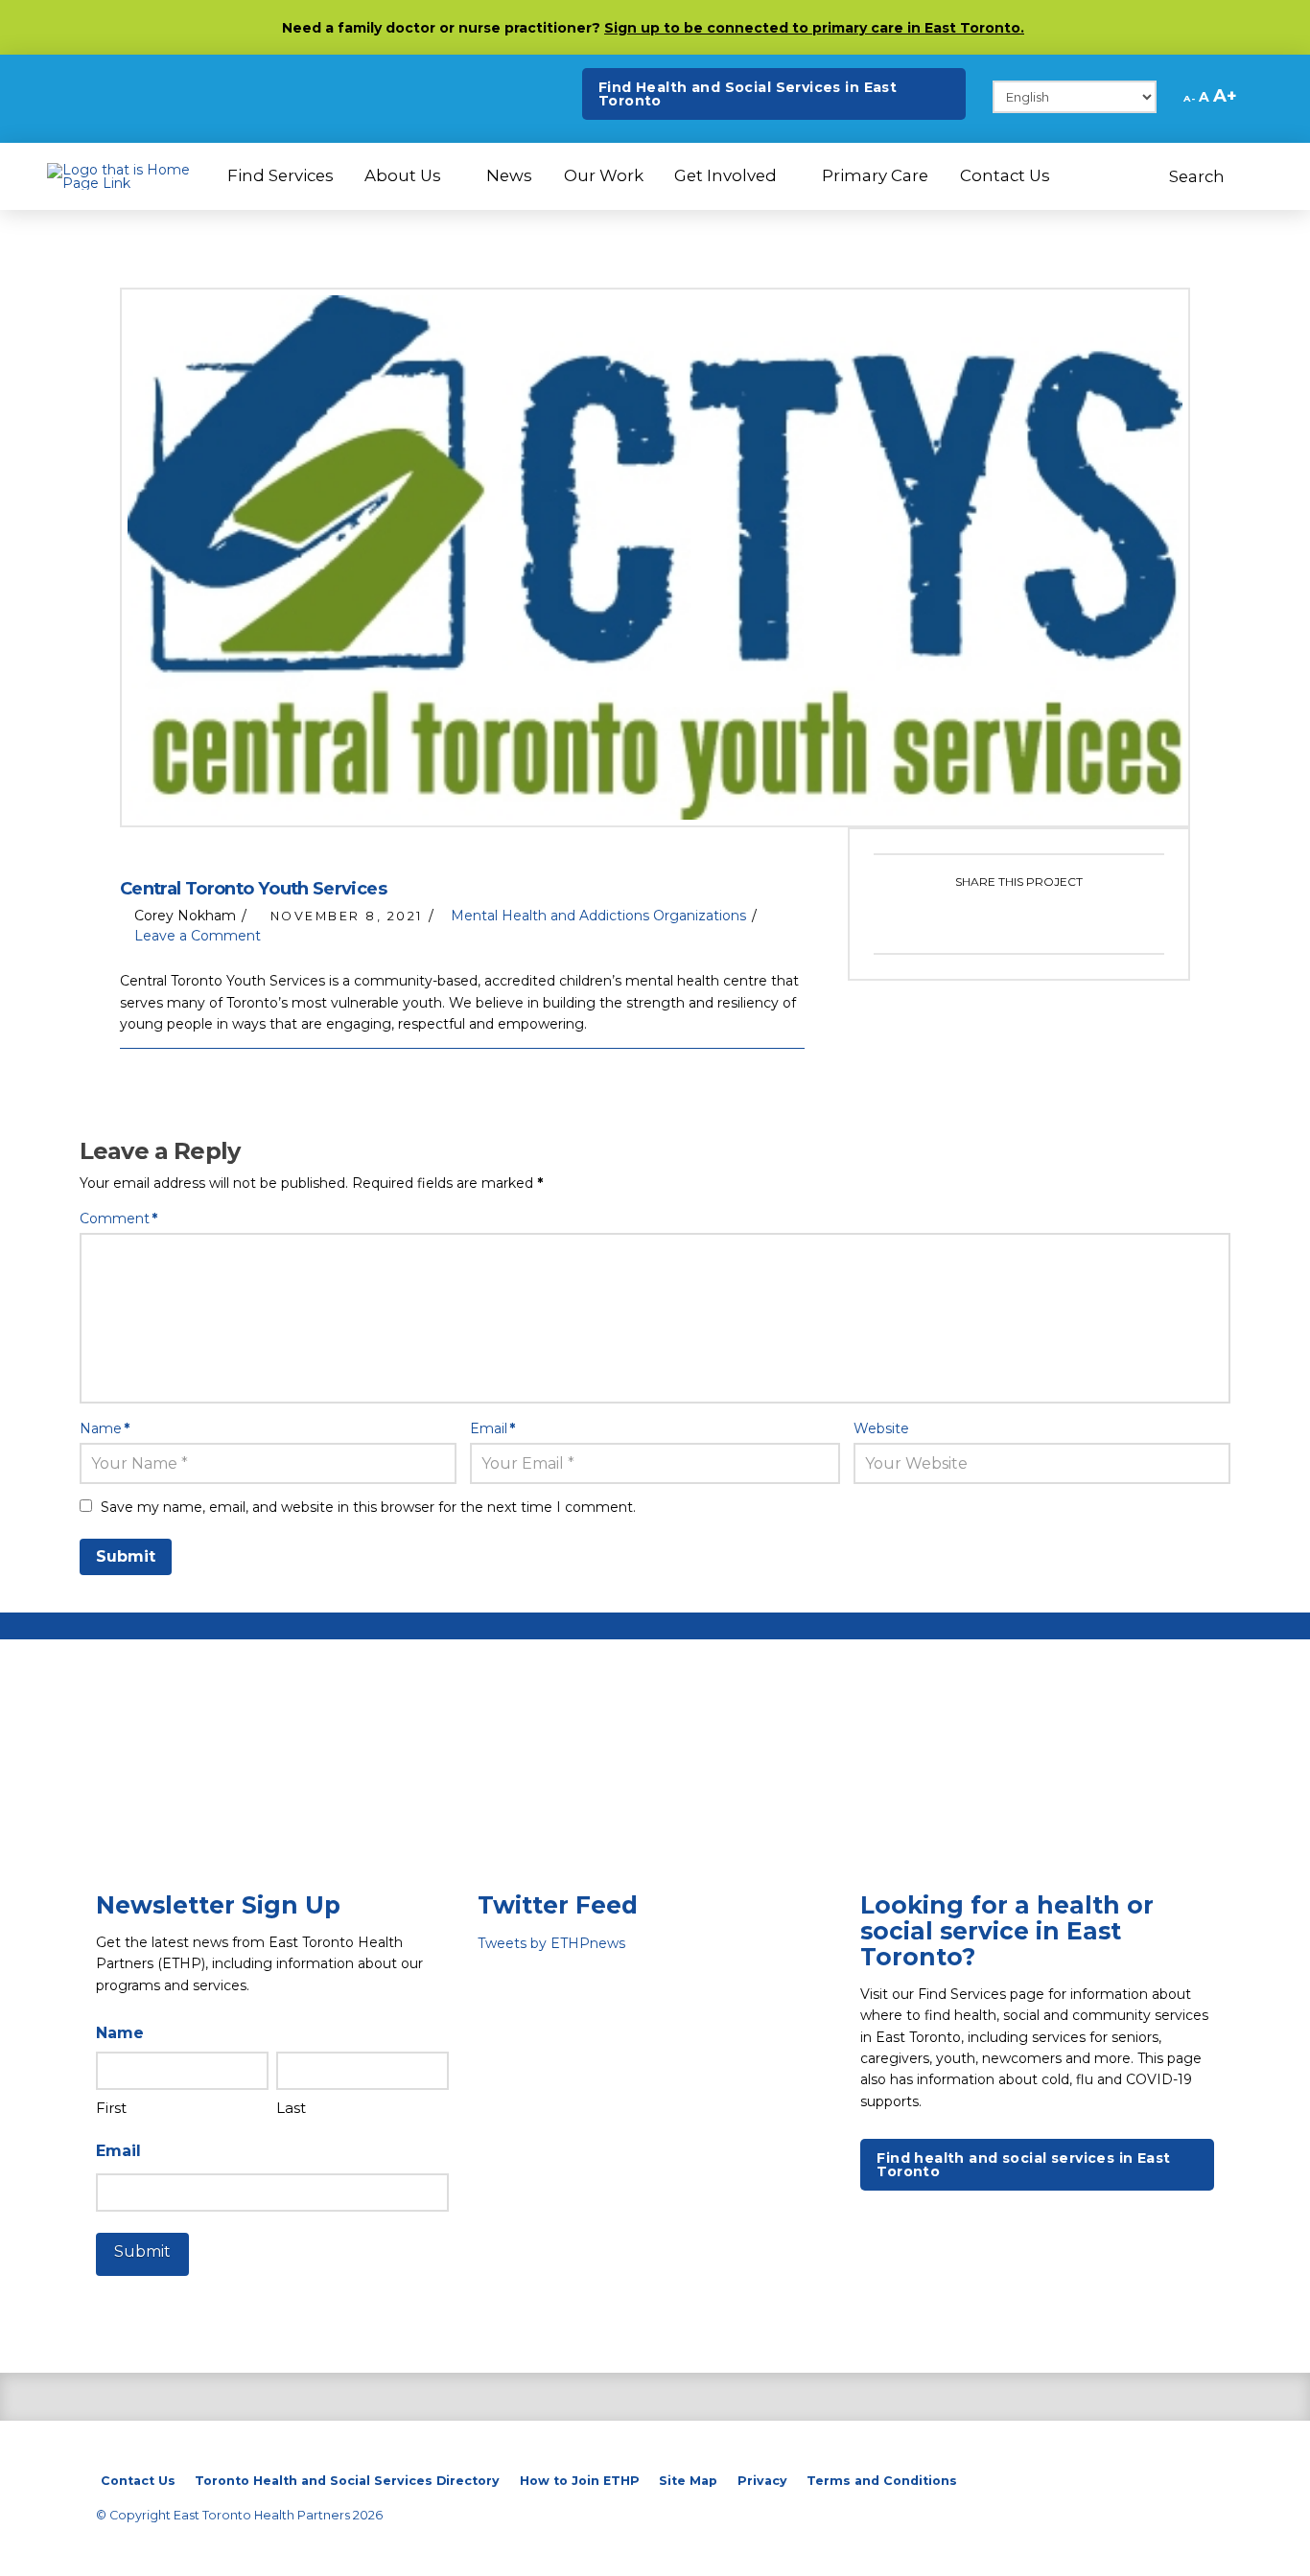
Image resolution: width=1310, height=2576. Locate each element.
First (111, 2108)
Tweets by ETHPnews (551, 1943)
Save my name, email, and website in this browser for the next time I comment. (368, 1507)
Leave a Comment (196, 936)
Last (291, 2108)
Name (105, 1428)
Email (492, 1428)
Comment (118, 1218)
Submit (142, 2251)
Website (881, 1428)
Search (1199, 176)
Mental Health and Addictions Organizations (598, 916)
